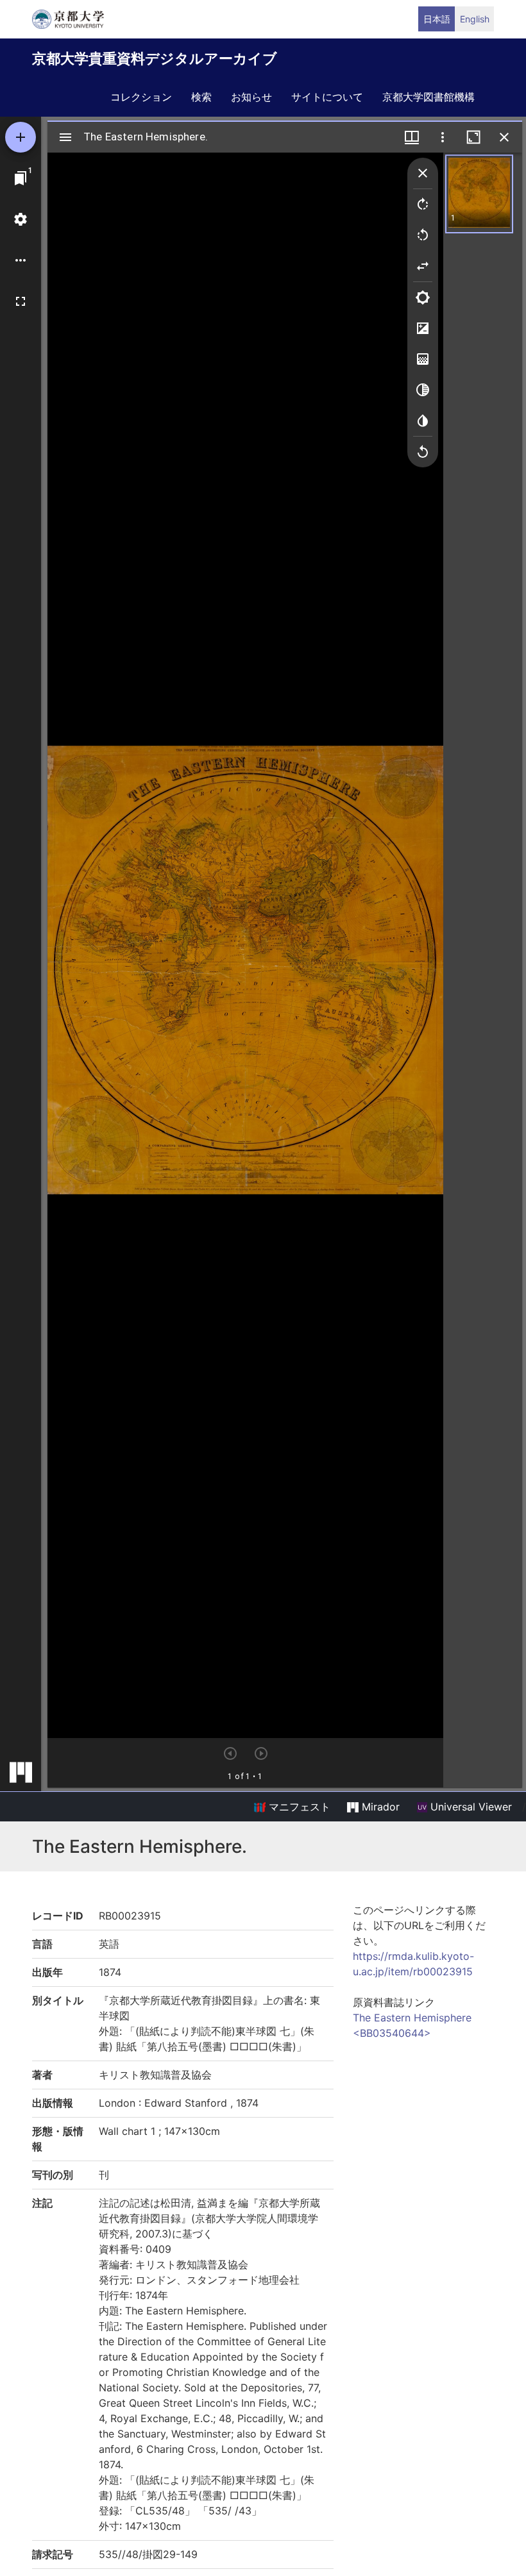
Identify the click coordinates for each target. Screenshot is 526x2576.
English (475, 19)
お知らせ (251, 97)
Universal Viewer (470, 1807)
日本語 (437, 19)
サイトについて (327, 97)
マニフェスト (298, 1807)
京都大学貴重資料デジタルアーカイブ (155, 58)
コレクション (141, 97)
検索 (201, 97)
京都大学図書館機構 (428, 97)
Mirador (379, 1807)
